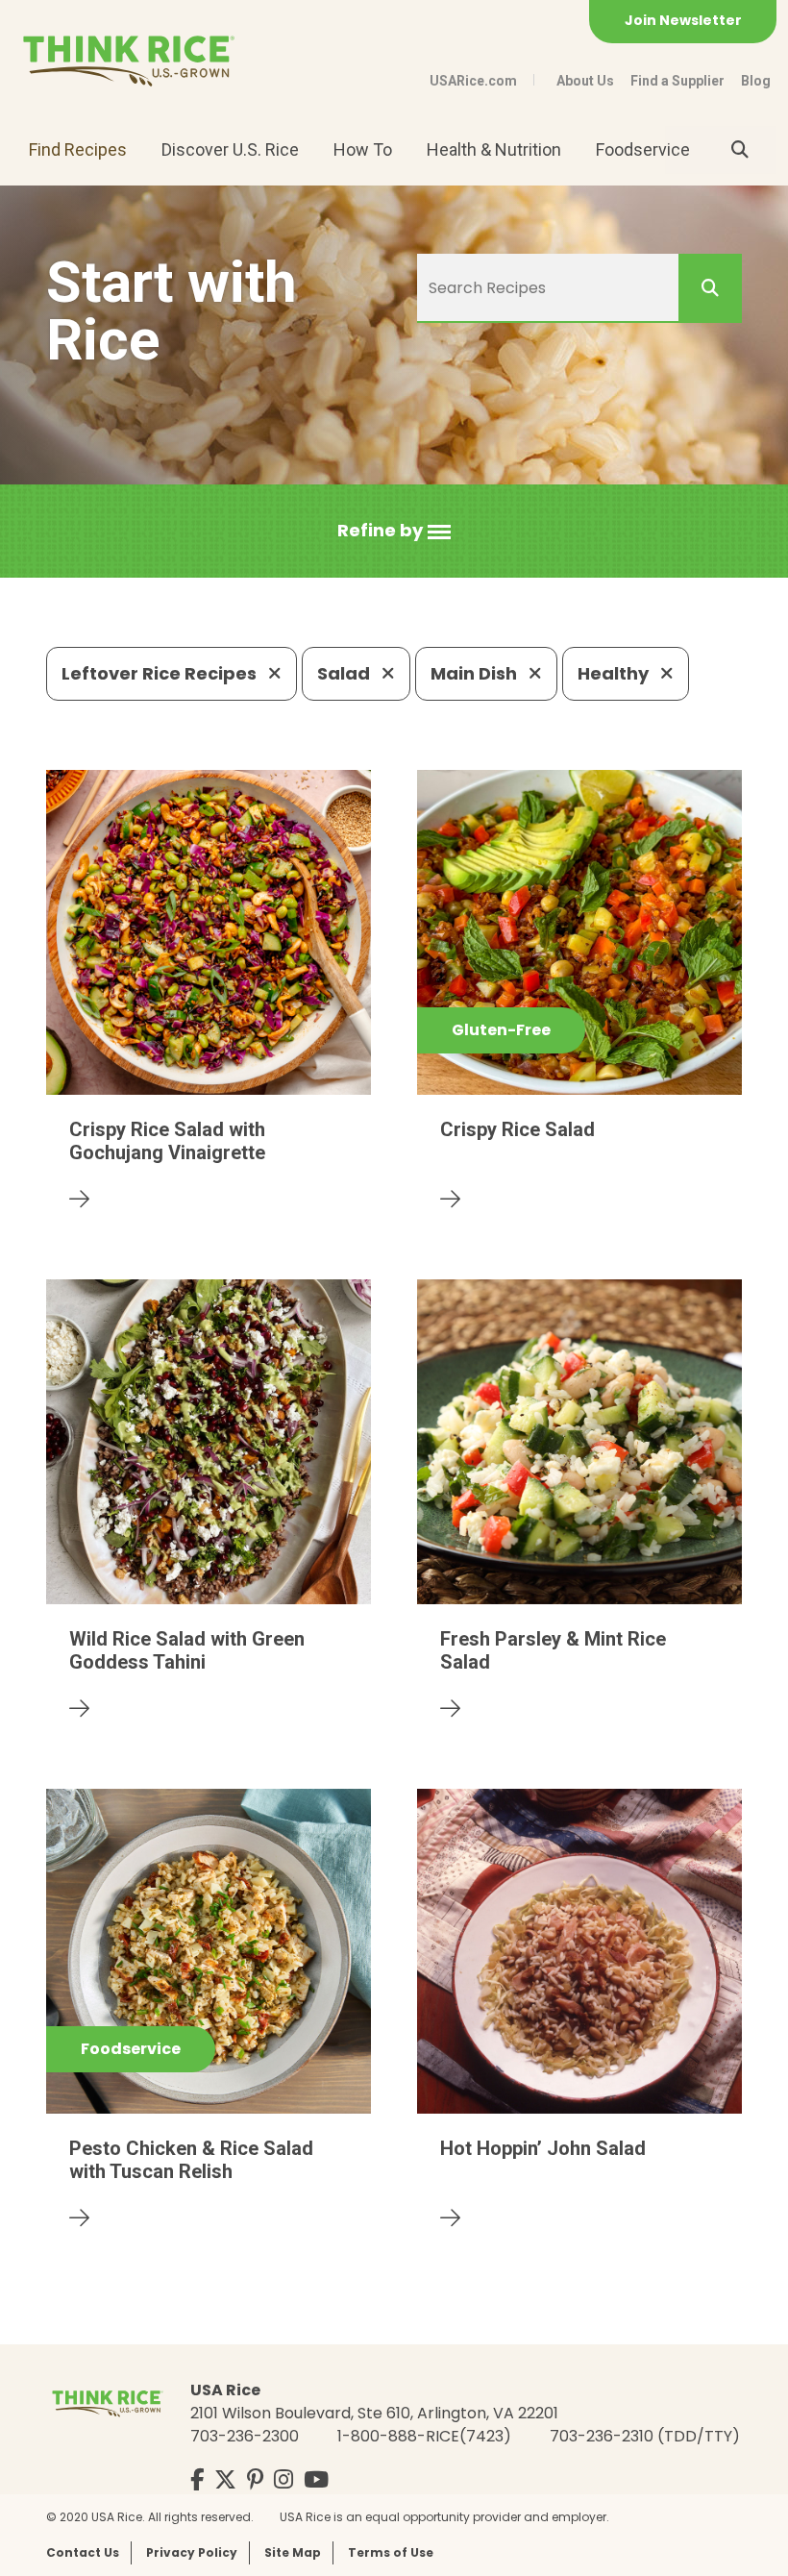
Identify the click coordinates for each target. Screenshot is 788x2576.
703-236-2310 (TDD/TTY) (645, 2436)
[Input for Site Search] (740, 150)
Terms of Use (391, 2552)
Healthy (615, 673)
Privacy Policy (192, 2552)
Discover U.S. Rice (230, 149)
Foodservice (643, 149)
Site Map (293, 2552)
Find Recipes (78, 149)
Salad (345, 673)
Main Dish (476, 673)
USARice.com (473, 81)
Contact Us (83, 2552)
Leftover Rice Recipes (161, 673)
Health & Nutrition (494, 149)
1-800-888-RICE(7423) (424, 2436)
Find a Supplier (677, 81)
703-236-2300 (245, 2436)
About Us (585, 81)
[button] (394, 531)
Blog (756, 81)
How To (363, 149)
